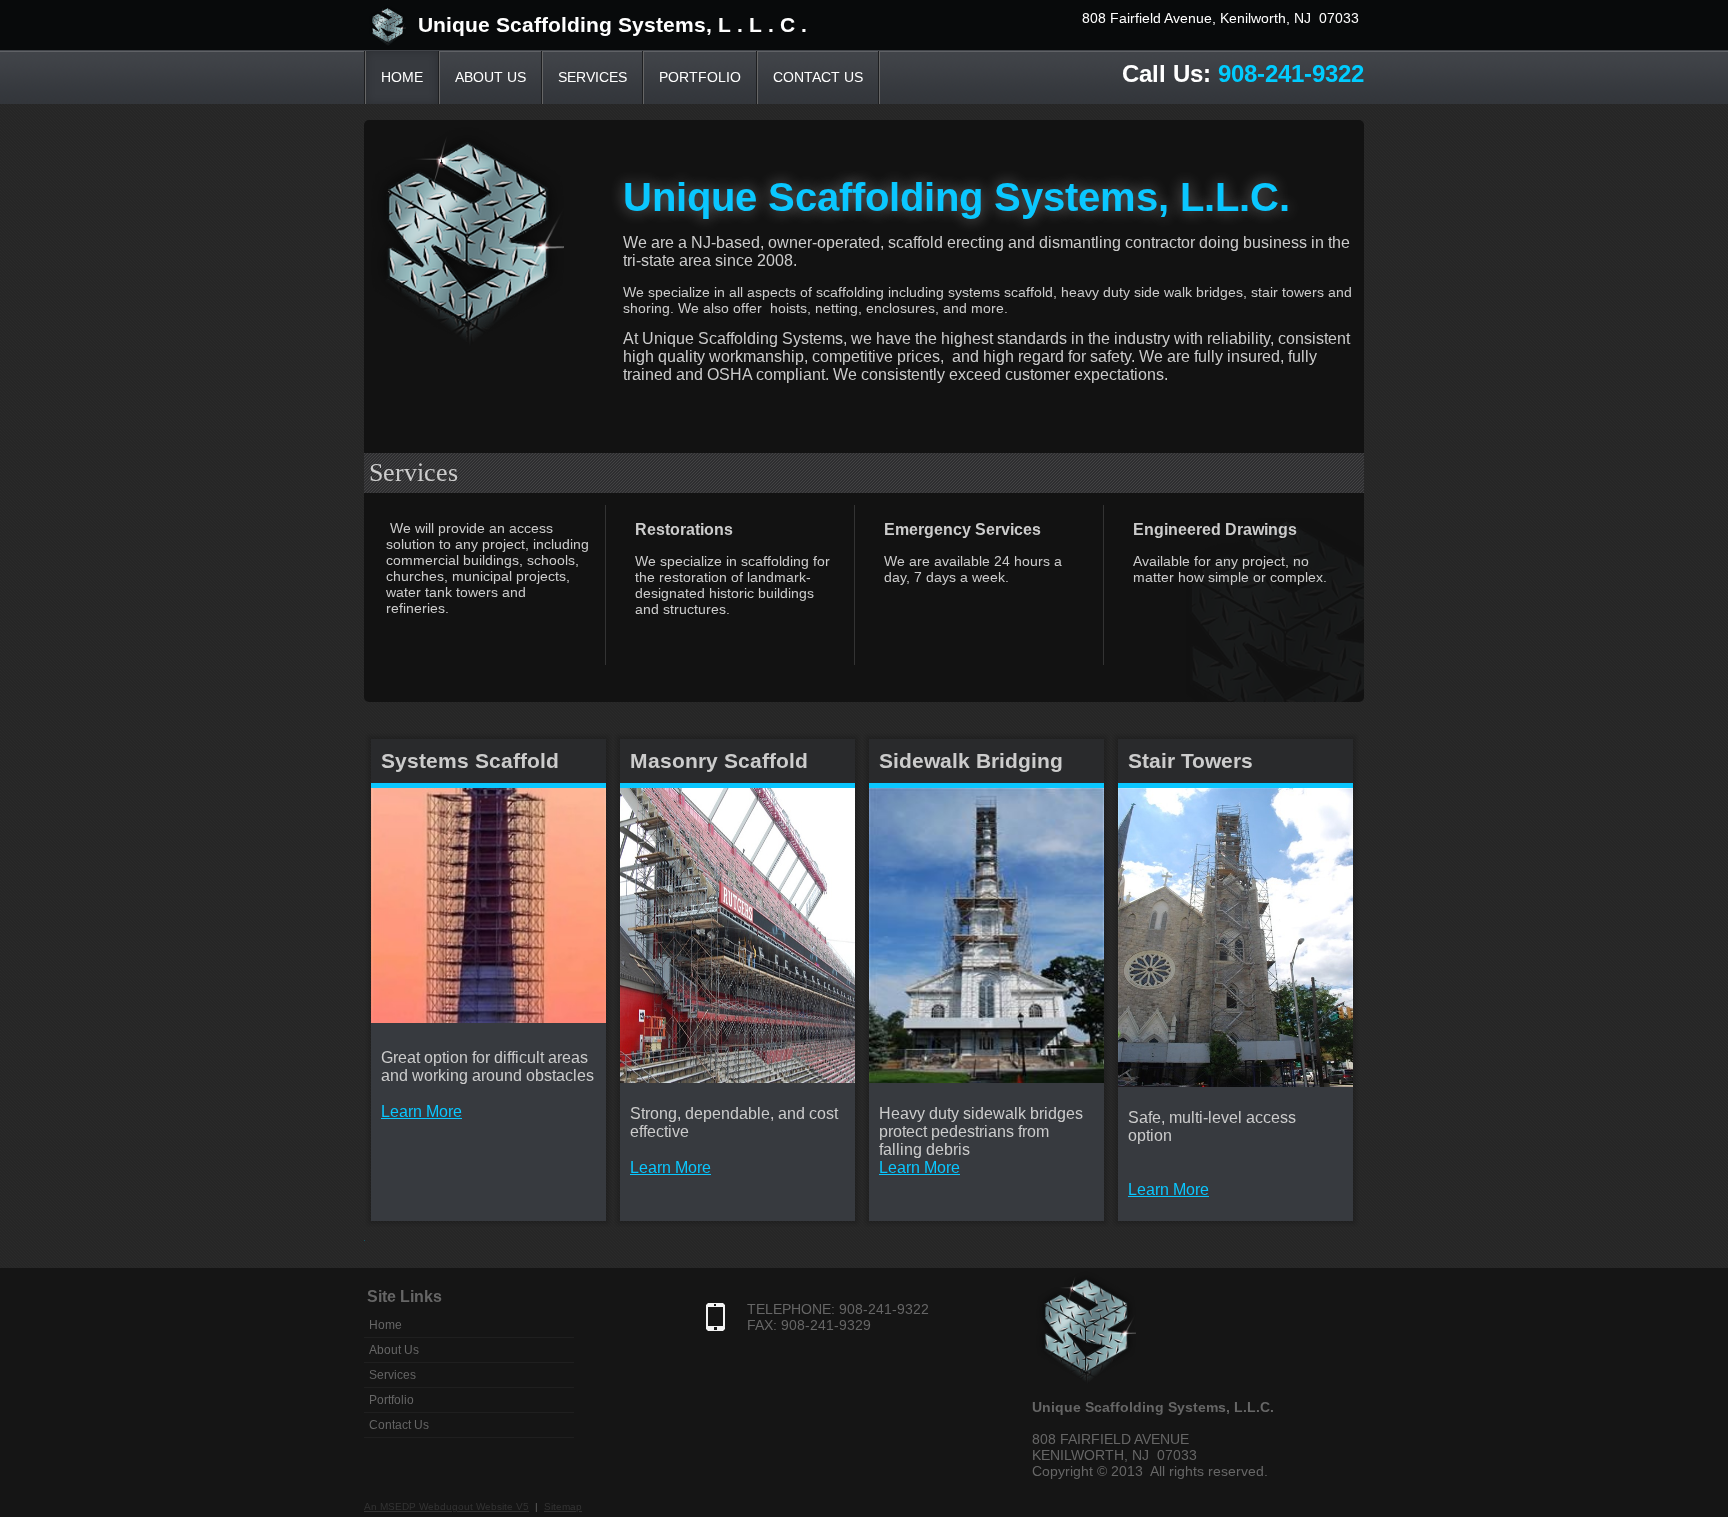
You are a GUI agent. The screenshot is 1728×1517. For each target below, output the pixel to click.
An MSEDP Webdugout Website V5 (446, 1506)
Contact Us (818, 77)
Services (592, 77)
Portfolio (700, 77)
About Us (490, 77)
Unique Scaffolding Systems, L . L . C (600, 24)
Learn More (670, 1167)
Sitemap (563, 1506)
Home (402, 77)
